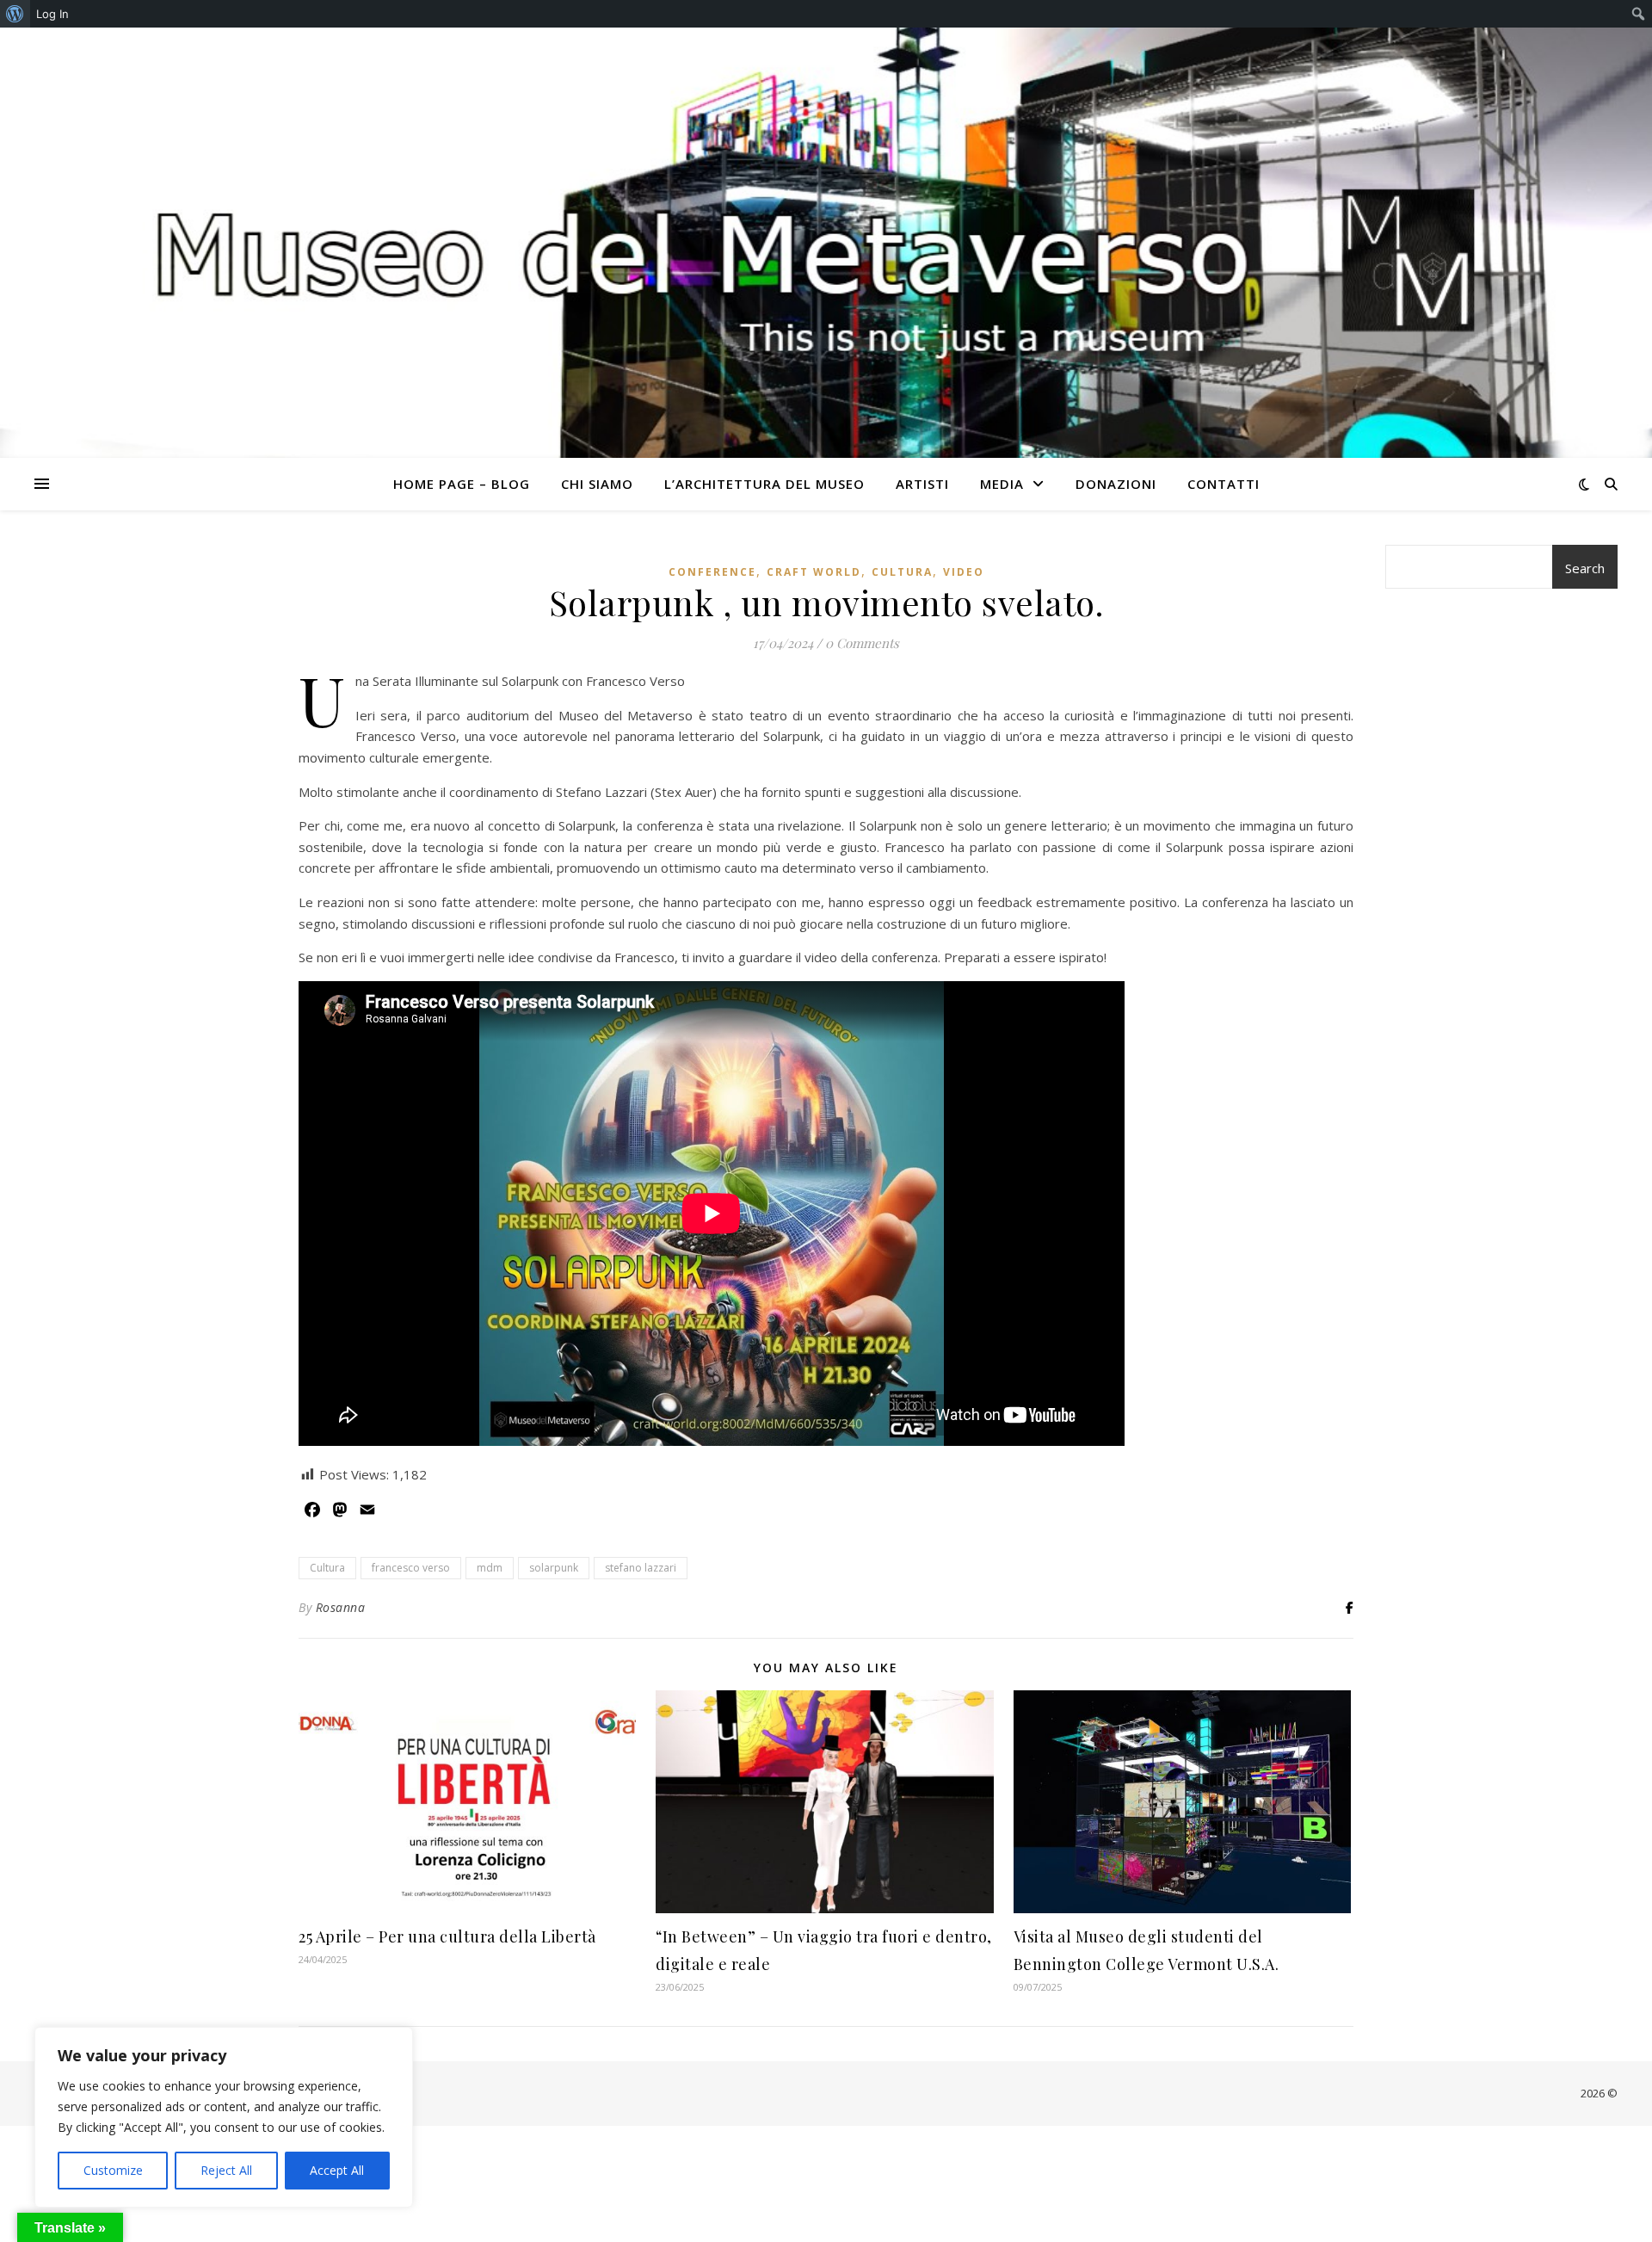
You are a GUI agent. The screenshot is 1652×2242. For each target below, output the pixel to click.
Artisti (922, 484)
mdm (490, 1568)
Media (1002, 484)
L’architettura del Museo (764, 484)
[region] (224, 2117)
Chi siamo (597, 484)
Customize (113, 2170)
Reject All (226, 2170)
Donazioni (1116, 484)
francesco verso (411, 1568)
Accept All (337, 2170)
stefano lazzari (641, 1568)
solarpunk (554, 1568)
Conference (712, 572)
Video (964, 572)
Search (1585, 568)
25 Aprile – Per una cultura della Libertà (447, 1936)
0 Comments (862, 643)
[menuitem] (15, 14)
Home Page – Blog (462, 484)
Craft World (814, 572)
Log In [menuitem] (52, 14)
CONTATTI (1224, 484)
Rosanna (341, 1607)
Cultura (902, 572)
